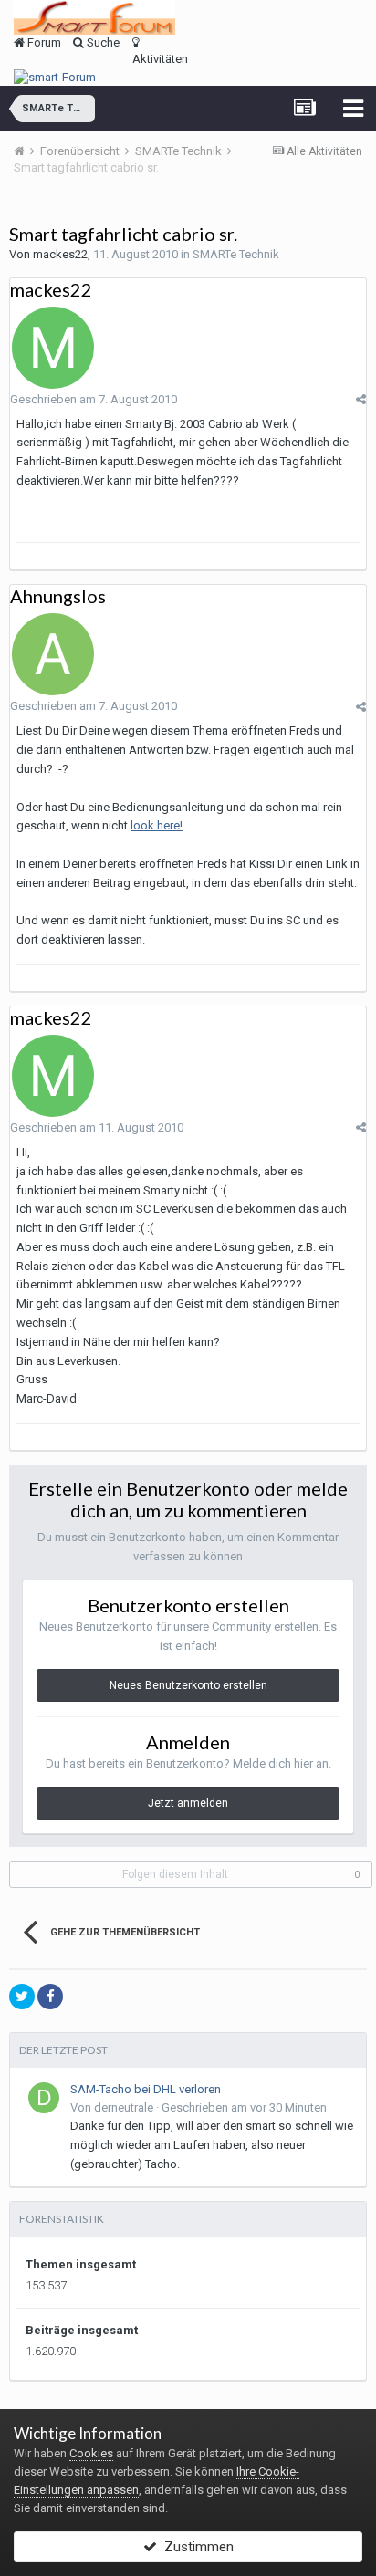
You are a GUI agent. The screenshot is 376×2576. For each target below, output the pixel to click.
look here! (157, 825)
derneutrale (124, 2107)
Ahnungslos (58, 596)
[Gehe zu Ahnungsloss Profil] (53, 654)
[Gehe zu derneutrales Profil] (44, 2098)
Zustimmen (195, 2547)
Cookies (91, 2453)
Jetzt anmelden (188, 1803)
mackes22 (60, 254)
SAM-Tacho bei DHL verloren (146, 2089)
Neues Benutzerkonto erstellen (188, 1685)
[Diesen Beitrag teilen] (361, 399)
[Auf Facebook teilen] (50, 1997)
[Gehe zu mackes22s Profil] (53, 348)
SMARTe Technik (236, 254)
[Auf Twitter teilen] (22, 1997)
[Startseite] (26, 151)
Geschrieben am (94, 399)
